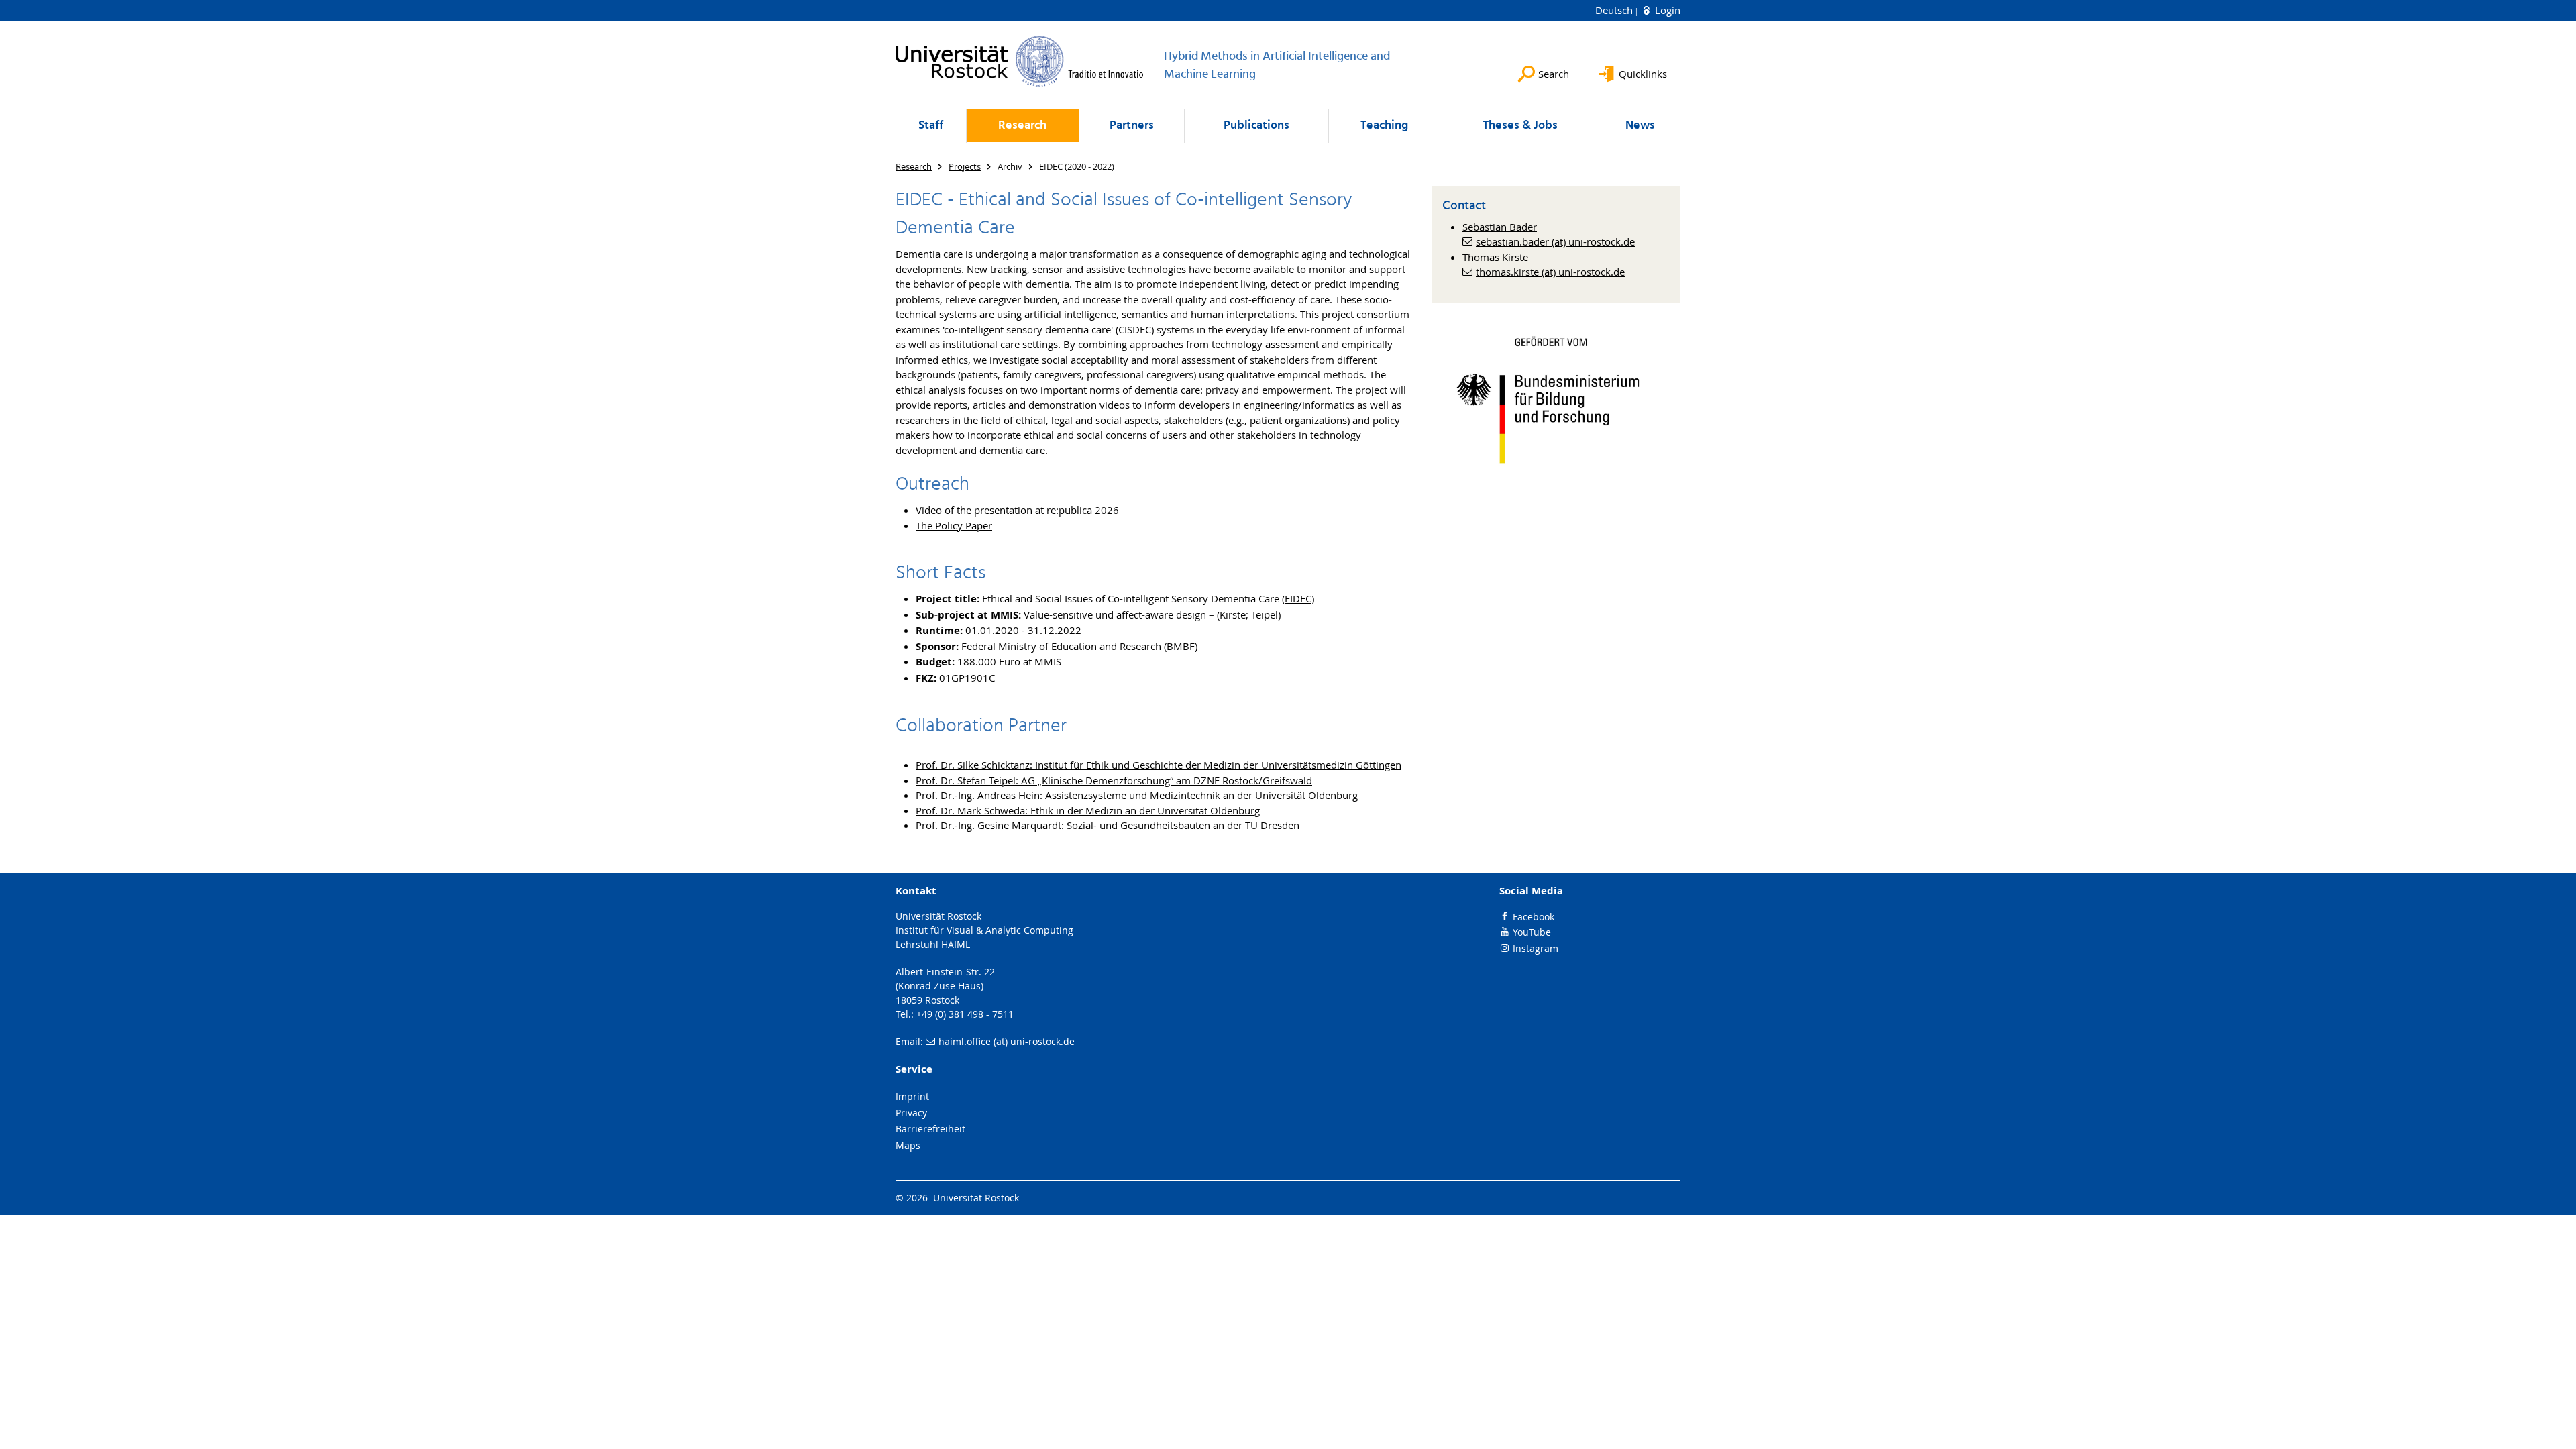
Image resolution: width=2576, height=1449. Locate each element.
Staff (931, 126)
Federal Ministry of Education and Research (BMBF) (1079, 646)
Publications (1256, 126)
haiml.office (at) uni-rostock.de (1007, 1041)
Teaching (1384, 126)
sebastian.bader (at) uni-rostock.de (1555, 241)
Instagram (1536, 948)
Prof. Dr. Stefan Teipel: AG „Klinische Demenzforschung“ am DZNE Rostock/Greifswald (1114, 780)
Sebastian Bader (1500, 227)
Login (1666, 10)
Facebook (1534, 917)
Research (1022, 126)
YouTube (1532, 932)
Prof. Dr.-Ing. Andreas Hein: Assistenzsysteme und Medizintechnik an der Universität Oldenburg (1137, 795)
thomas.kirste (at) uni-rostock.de (1550, 272)
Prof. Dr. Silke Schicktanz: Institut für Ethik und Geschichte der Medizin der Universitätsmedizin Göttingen (1159, 765)
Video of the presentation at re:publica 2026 (1017, 510)
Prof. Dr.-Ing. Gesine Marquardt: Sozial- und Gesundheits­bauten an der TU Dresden (1108, 825)
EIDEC (1298, 598)
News (1640, 126)
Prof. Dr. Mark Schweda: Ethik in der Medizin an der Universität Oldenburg (1088, 810)
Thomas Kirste (1495, 257)
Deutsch (1615, 10)
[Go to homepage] (1020, 61)
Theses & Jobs (1520, 126)
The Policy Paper (954, 525)
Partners (1132, 126)
